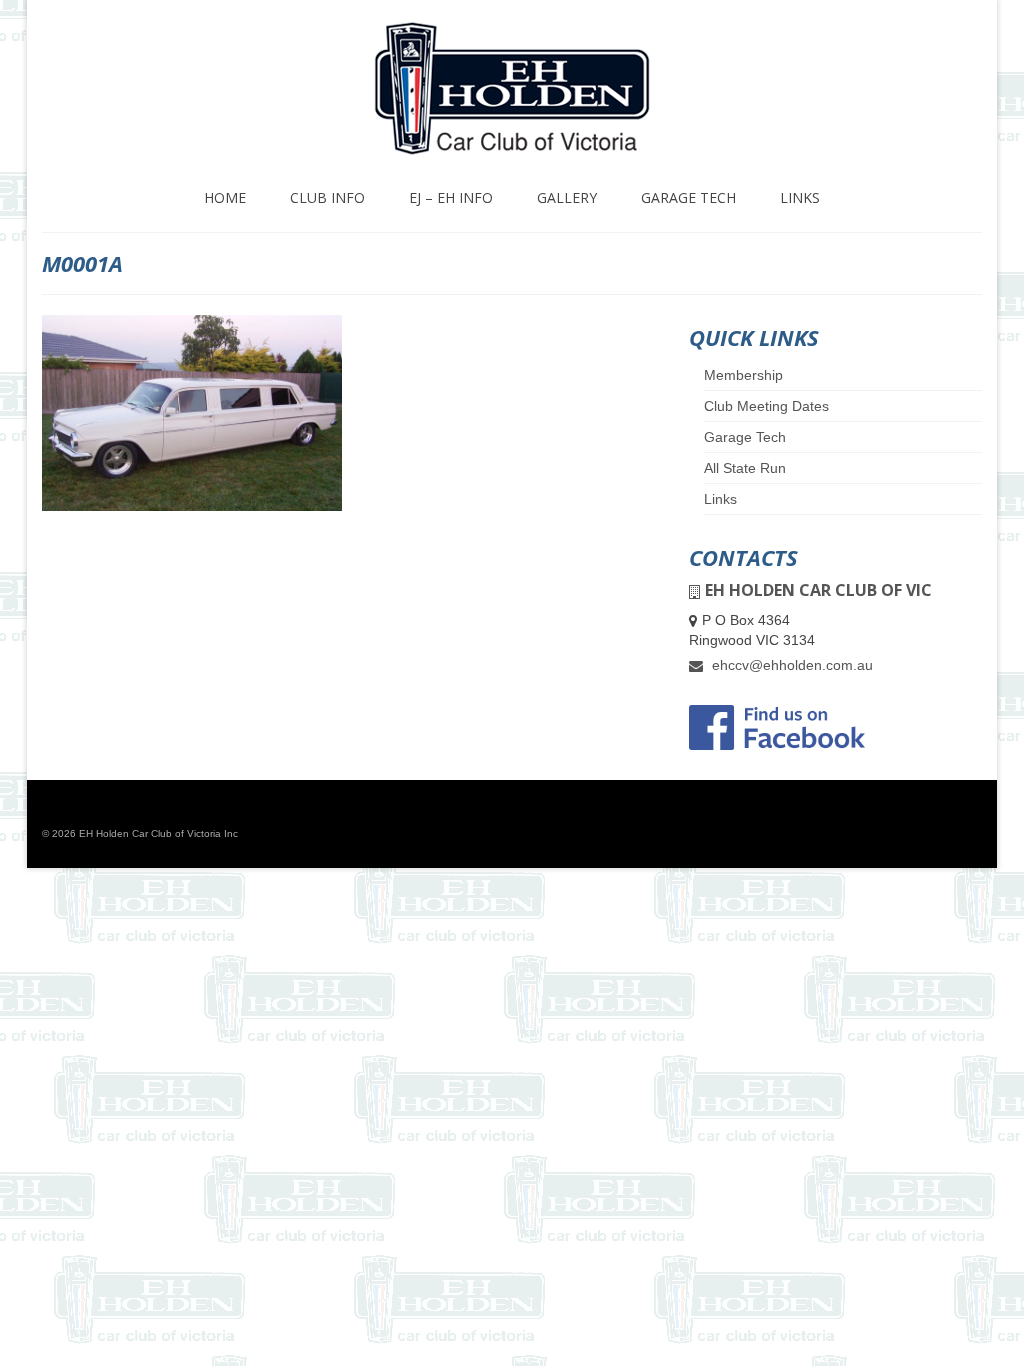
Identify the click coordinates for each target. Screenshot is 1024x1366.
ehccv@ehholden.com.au (790, 665)
